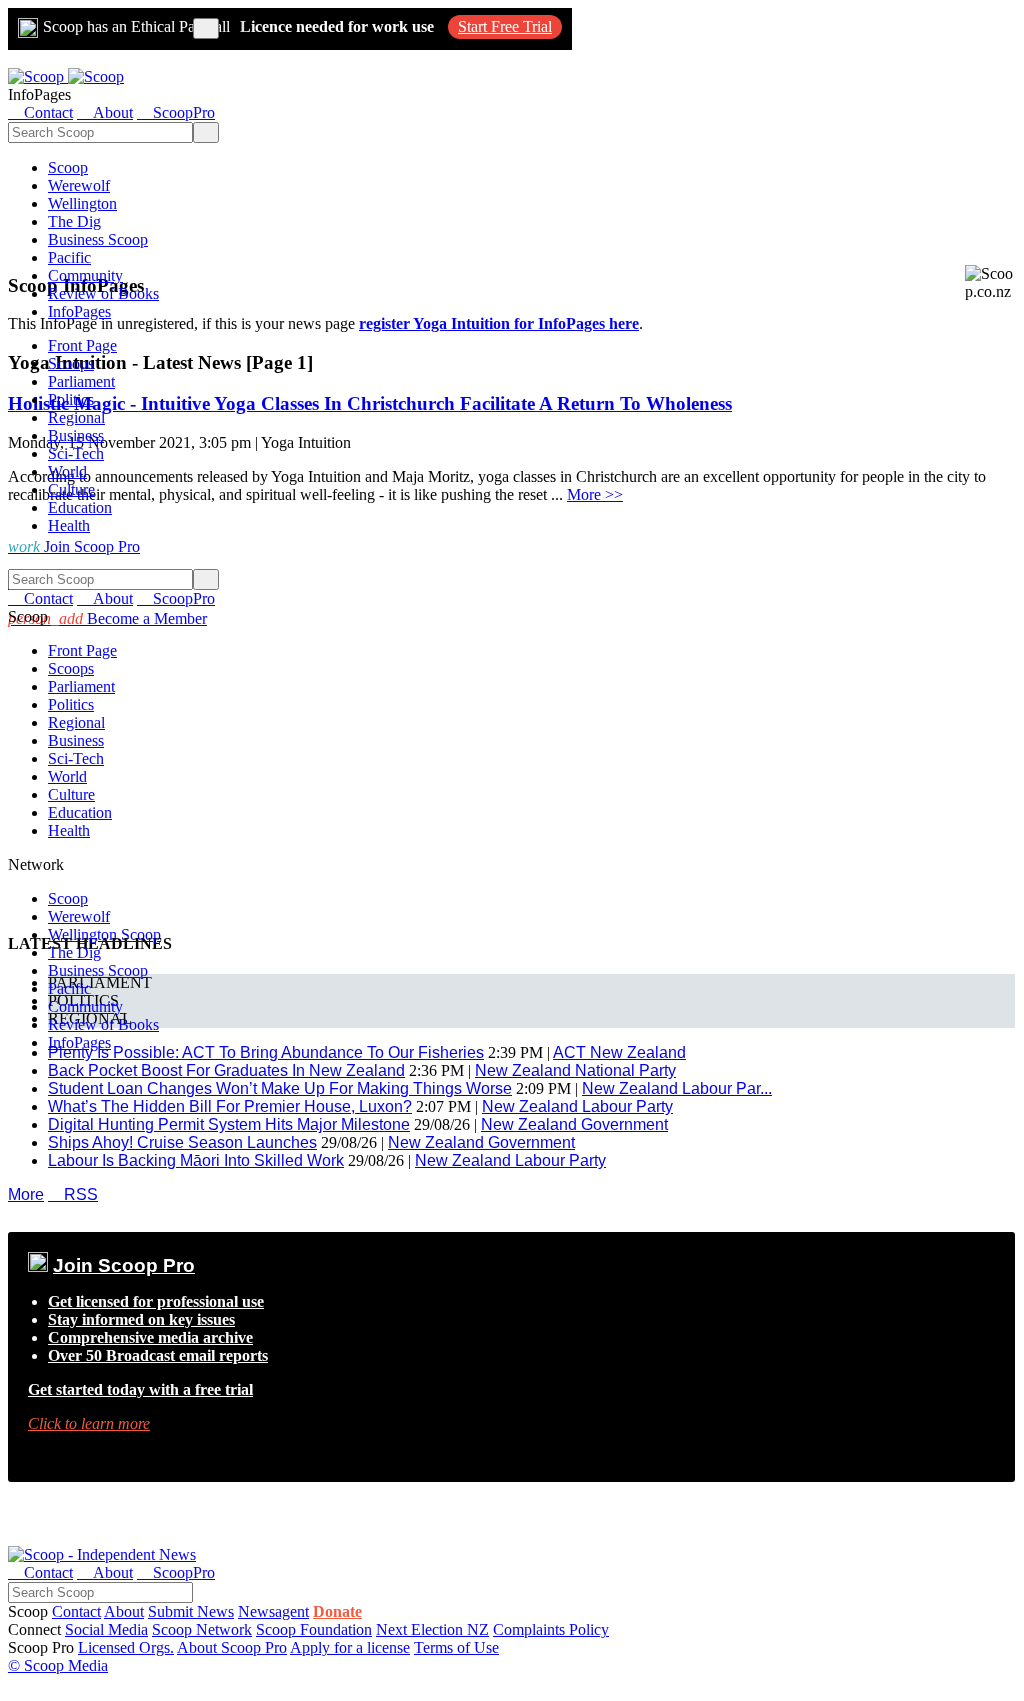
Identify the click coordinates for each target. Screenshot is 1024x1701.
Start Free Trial (505, 26)
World (67, 471)
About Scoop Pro (232, 1647)
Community (85, 275)
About (124, 1611)
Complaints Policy (551, 1629)
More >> (595, 494)
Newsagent (273, 1611)
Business (76, 435)
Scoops (71, 363)
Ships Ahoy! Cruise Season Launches (182, 1142)
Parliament (81, 381)
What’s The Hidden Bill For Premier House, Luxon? (230, 1106)
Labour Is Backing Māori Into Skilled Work (196, 1160)
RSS (73, 1194)
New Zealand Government (574, 1124)
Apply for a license (350, 1647)
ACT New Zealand (619, 1052)
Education (80, 507)
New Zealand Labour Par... (677, 1088)
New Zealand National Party (575, 1070)
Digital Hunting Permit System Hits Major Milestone (229, 1124)
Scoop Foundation (314, 1629)
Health (69, 525)
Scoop (68, 167)
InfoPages (79, 311)
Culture (71, 489)
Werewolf (79, 185)
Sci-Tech (76, 453)
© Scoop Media (58, 1665)
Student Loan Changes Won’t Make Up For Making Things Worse (280, 1088)
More (26, 1194)
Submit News (191, 1611)
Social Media (106, 1629)
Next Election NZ (432, 1629)
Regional (76, 417)
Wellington (82, 203)
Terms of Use (456, 1647)
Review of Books (103, 293)
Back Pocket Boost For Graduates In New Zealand (226, 1070)
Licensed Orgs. (126, 1647)
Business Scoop (98, 239)
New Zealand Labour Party (577, 1106)
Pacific (69, 257)
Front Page (82, 345)
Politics (71, 399)
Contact (76, 1611)
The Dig (74, 221)
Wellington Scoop (104, 934)
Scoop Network (202, 1629)
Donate (337, 1611)
